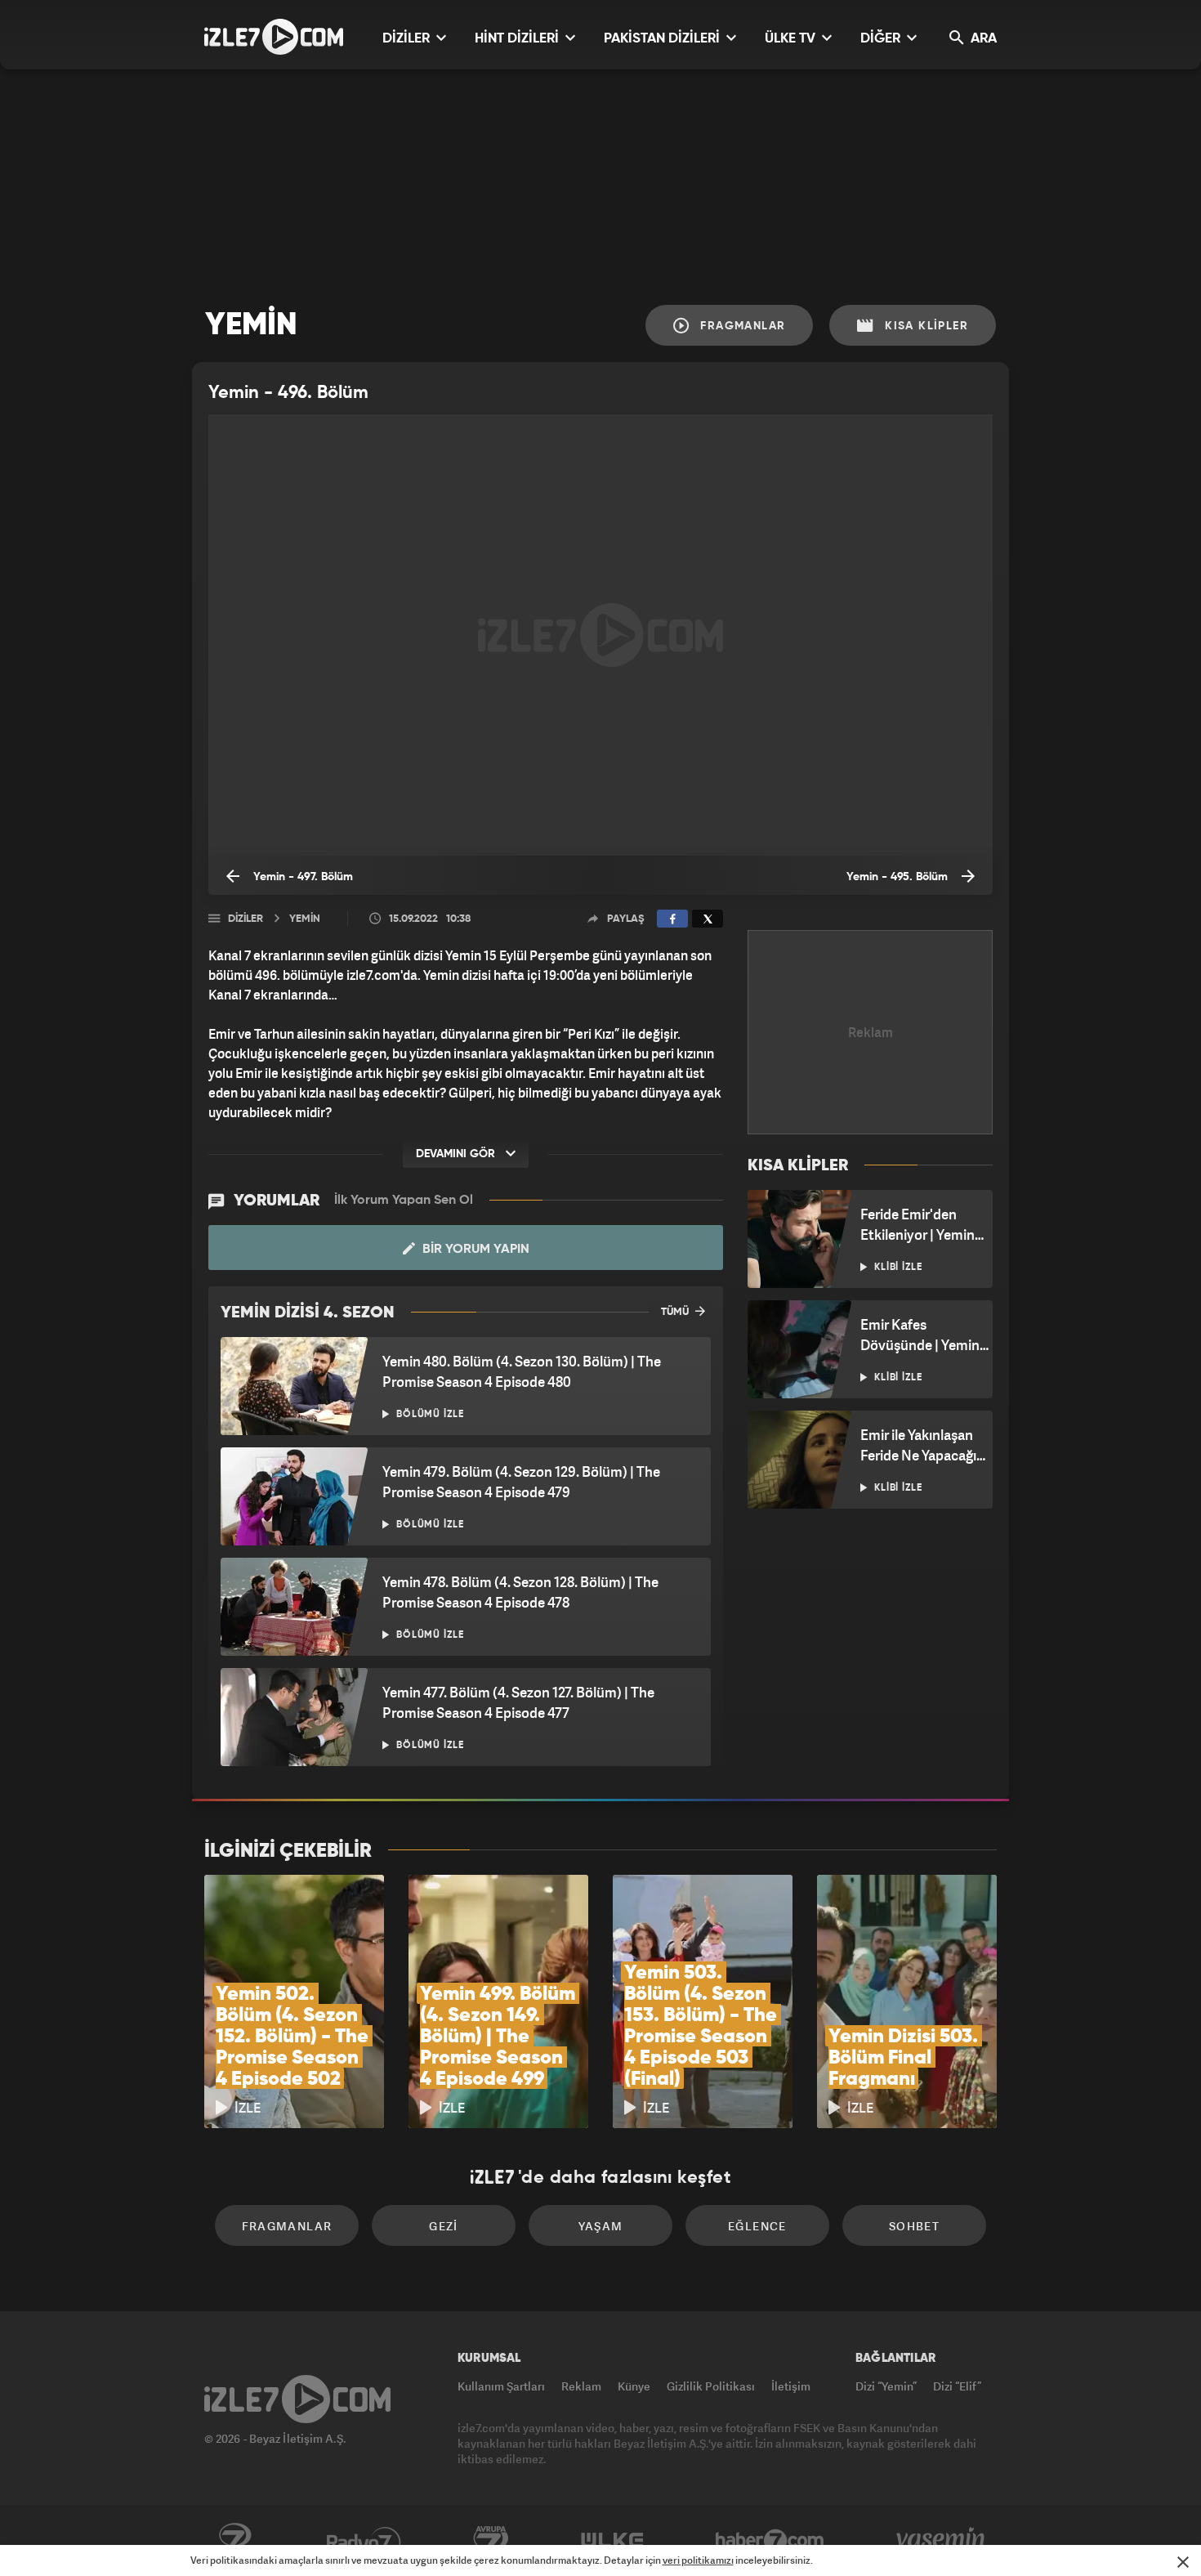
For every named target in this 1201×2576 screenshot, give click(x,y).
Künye (634, 2386)
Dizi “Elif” (957, 2386)
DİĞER (882, 39)
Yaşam (601, 2226)
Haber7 (770, 2541)
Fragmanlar (741, 326)
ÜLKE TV (792, 39)
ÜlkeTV (612, 2541)
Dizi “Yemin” (886, 2386)
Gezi (444, 2226)
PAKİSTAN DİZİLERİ (663, 39)
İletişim (791, 2386)
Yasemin (942, 2541)
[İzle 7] (274, 37)
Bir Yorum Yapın (474, 1250)
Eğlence (757, 2226)
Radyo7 (364, 2541)
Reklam (581, 2386)
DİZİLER (408, 39)
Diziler (246, 919)
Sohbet (914, 2226)
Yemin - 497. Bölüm (301, 877)
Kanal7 (234, 2541)
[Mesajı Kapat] (1183, 2562)
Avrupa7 (491, 2541)
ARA (982, 39)
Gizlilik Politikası (711, 2386)
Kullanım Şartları (501, 2386)
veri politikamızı (698, 2560)
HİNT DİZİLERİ (518, 39)
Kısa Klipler (924, 326)
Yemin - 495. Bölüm (899, 877)
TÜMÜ (676, 1312)
